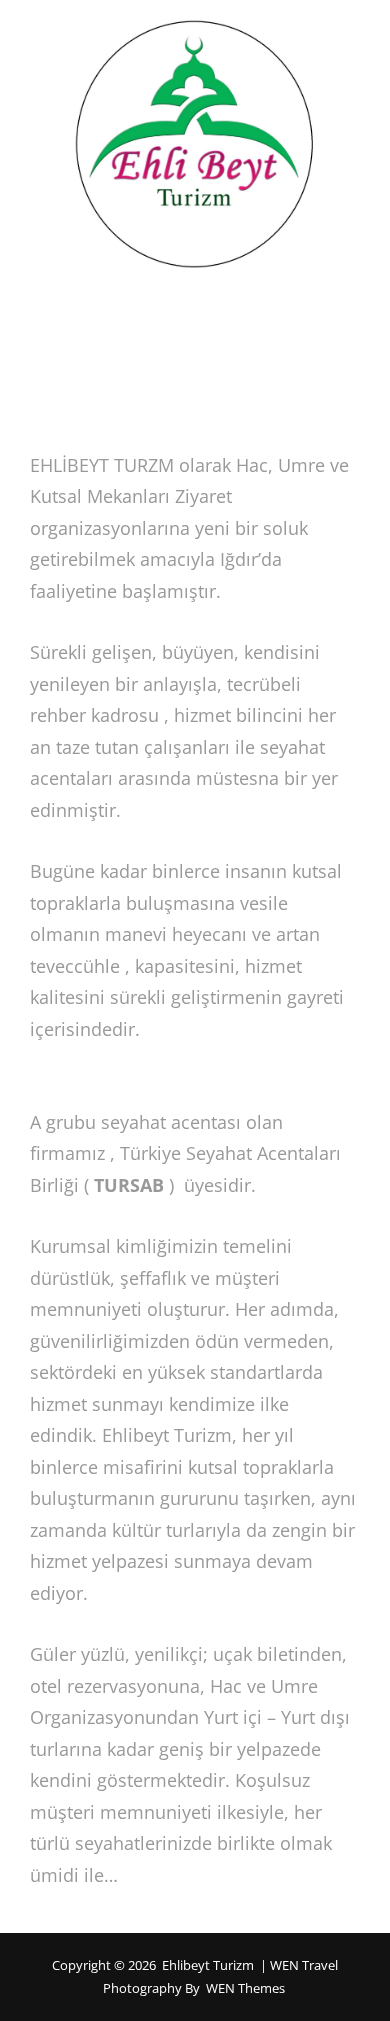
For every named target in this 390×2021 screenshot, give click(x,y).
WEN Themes (245, 1988)
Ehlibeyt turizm (208, 1965)
